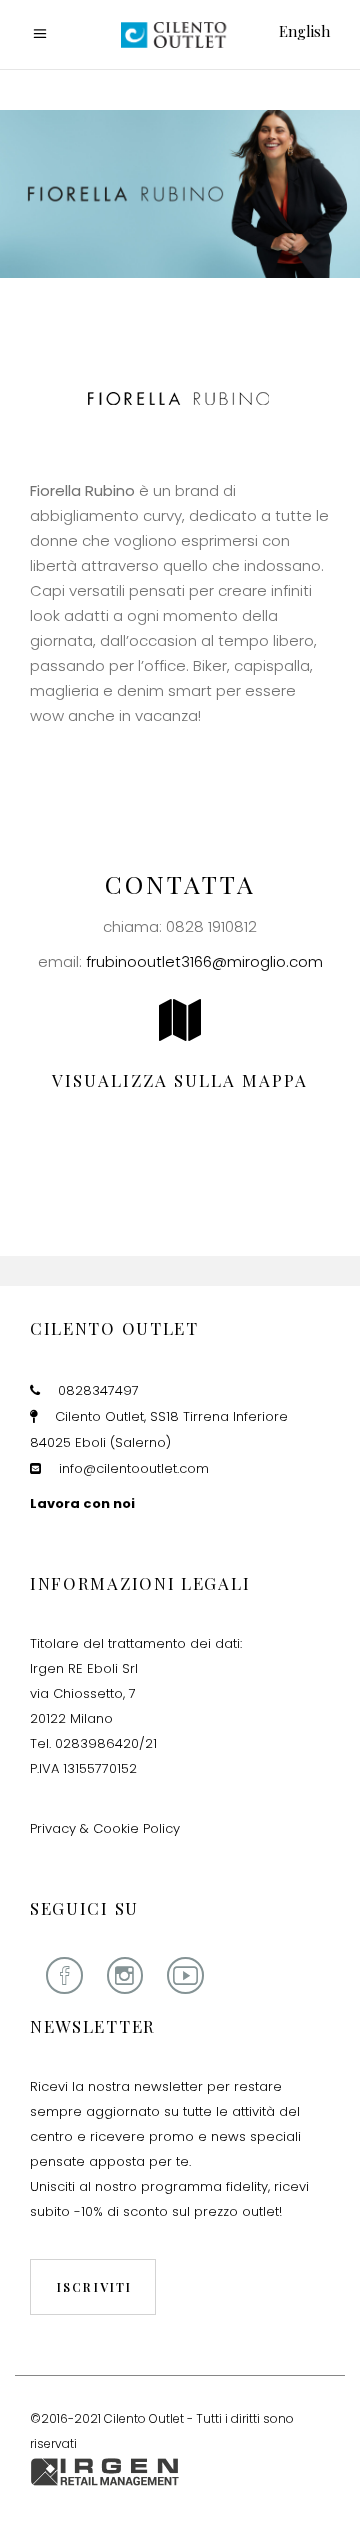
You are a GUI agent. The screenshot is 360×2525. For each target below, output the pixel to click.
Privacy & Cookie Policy (105, 1828)
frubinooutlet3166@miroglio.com (204, 961)
